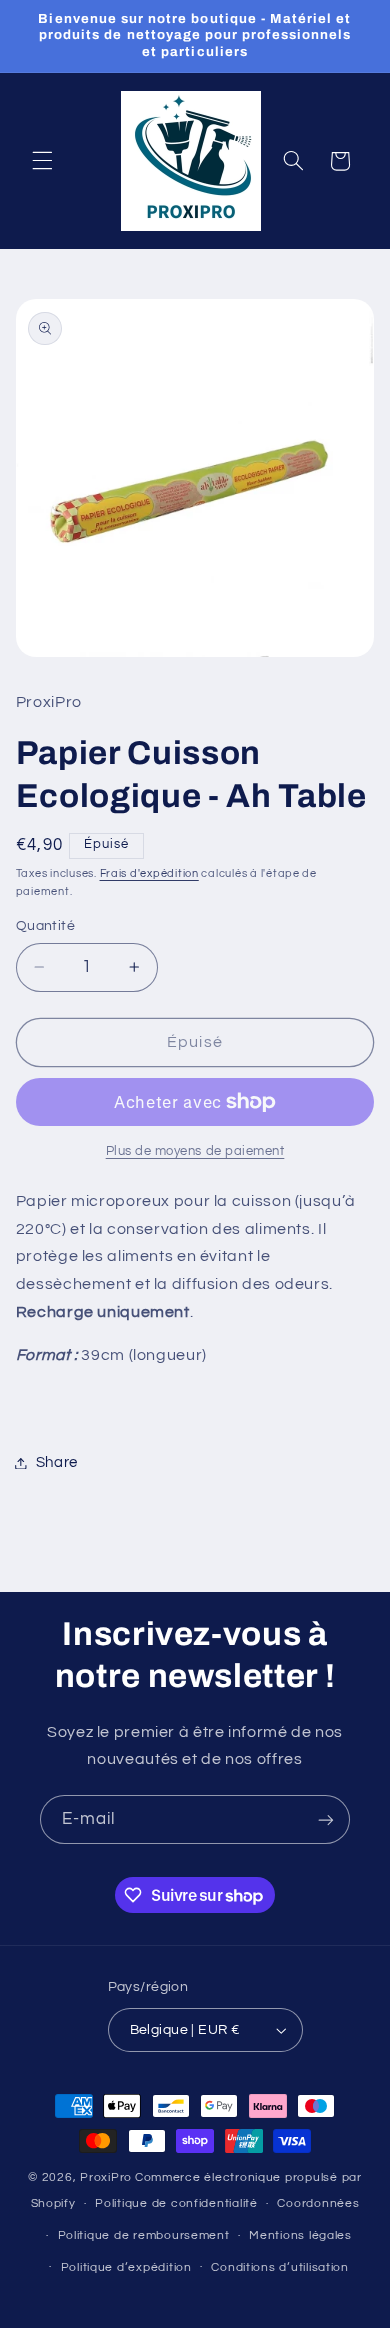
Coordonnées (318, 2203)
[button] (42, 161)
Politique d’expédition (126, 2267)
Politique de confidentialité (176, 2203)
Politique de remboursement (144, 2235)
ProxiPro (106, 2177)
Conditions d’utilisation (280, 2267)
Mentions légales (300, 2235)
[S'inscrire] (326, 1819)
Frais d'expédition (149, 873)
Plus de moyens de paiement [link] (195, 1151)
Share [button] (57, 1462)
